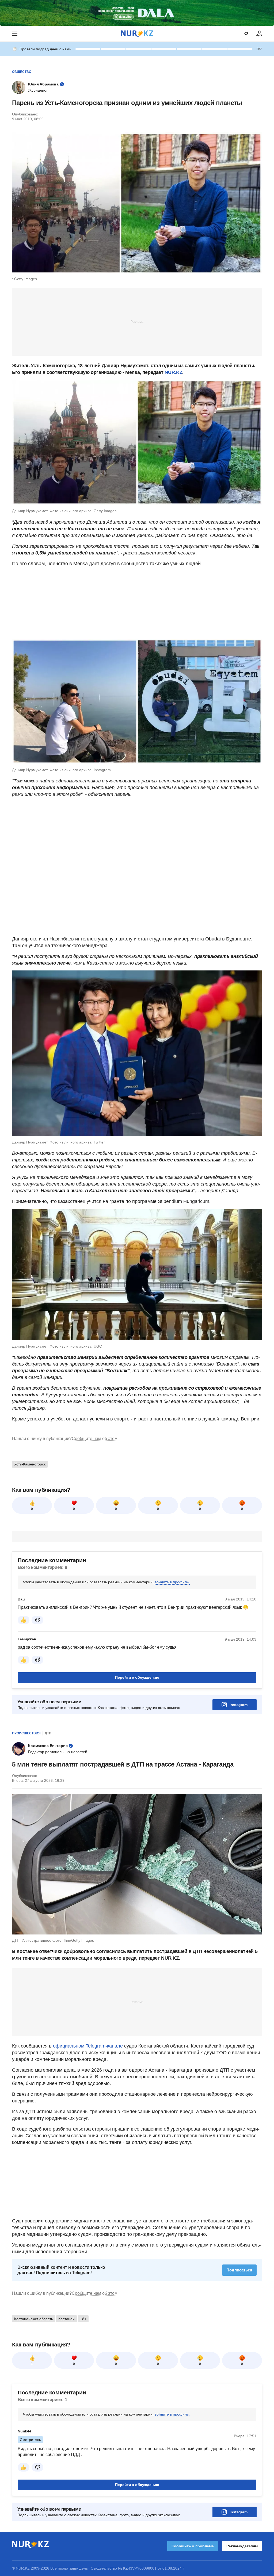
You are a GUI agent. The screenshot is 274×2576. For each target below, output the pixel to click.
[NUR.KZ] (137, 34)
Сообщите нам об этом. (95, 1439)
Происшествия (26, 1733)
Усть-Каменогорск (30, 1464)
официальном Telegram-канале (88, 2046)
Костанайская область (34, 2319)
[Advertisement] (137, 321)
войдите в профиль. (172, 1582)
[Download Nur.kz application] (137, 13)
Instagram (239, 1705)
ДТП (48, 1733)
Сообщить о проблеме (193, 2546)
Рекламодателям (242, 2546)
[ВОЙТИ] (259, 34)
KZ (246, 34)
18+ (83, 2319)
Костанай (66, 2319)
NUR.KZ (173, 372)
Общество (22, 72)
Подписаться (239, 2270)
